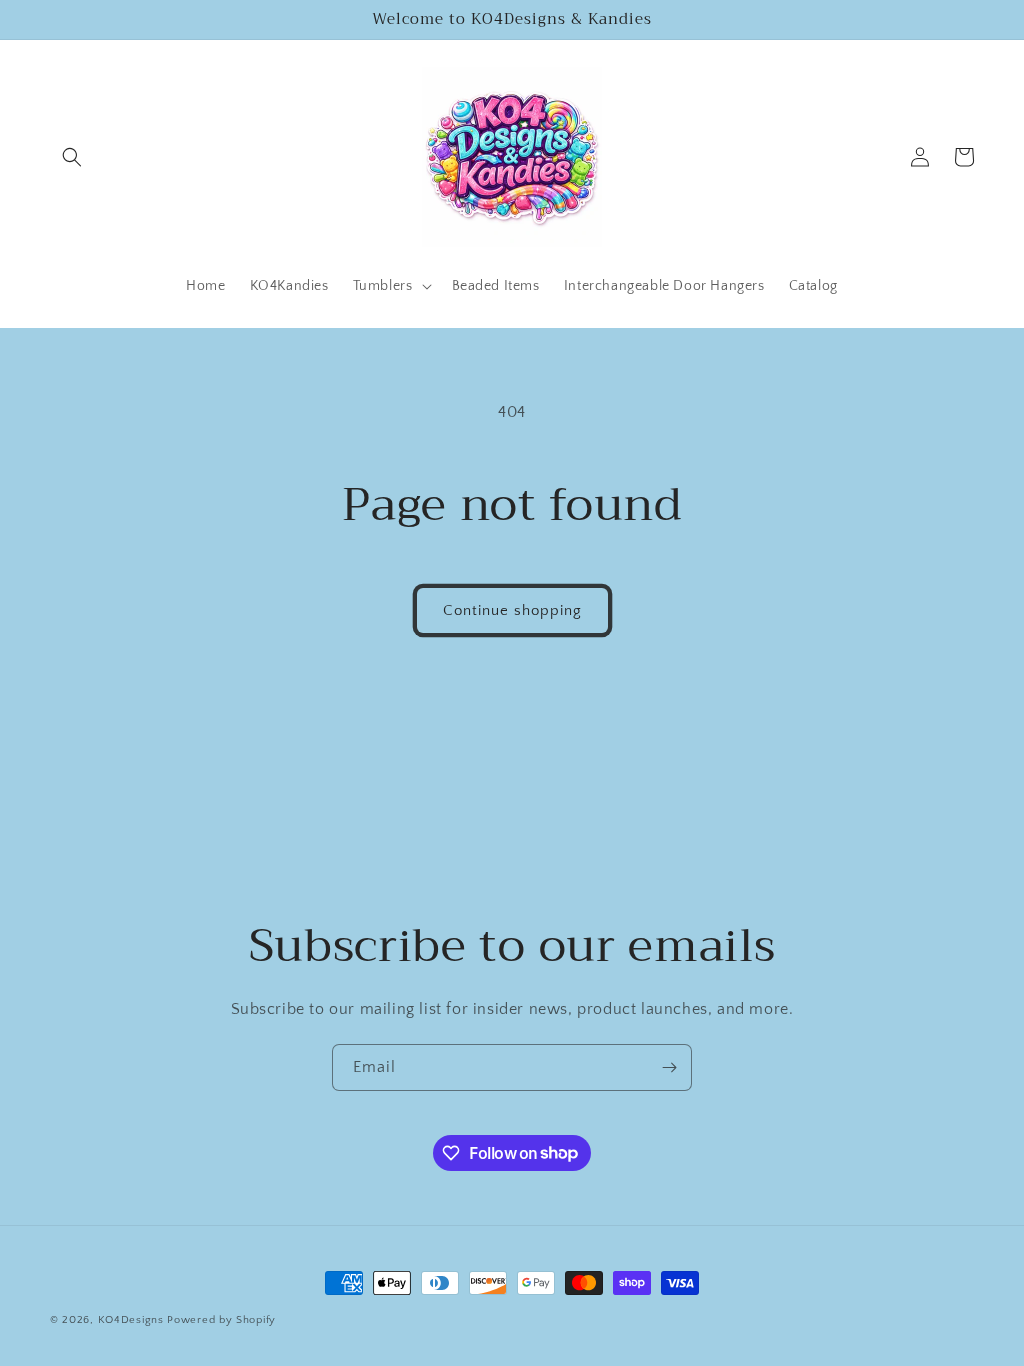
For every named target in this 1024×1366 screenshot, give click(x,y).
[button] (72, 157)
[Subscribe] (669, 1067)
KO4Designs (131, 1320)
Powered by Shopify (221, 1320)
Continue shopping (512, 610)
